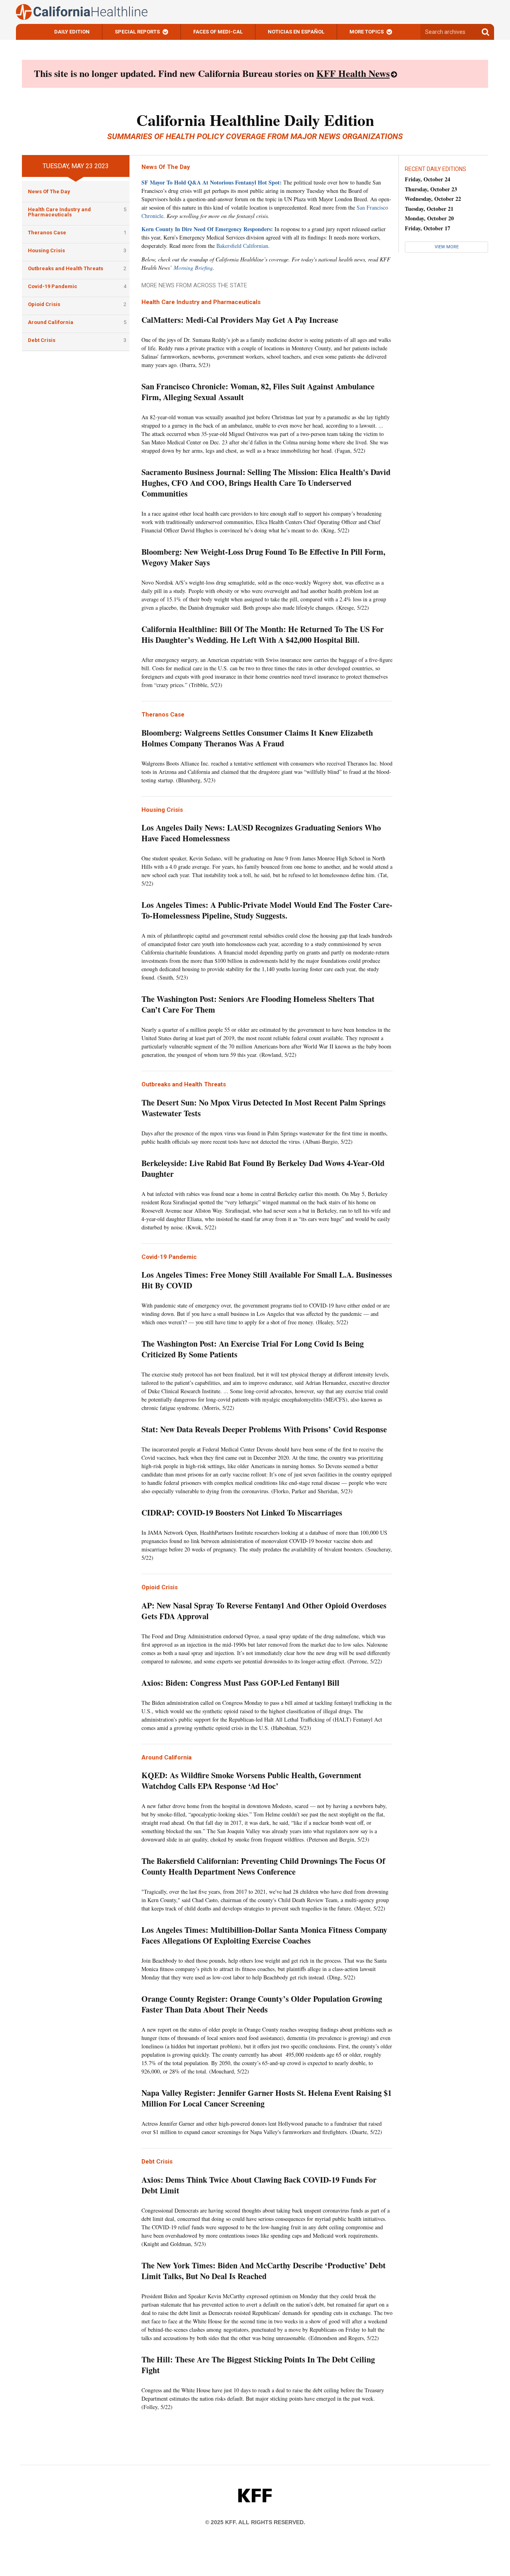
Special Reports (137, 32)
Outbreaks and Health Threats (66, 268)
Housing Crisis (46, 250)
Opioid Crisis (44, 304)
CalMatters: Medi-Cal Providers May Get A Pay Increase (240, 320)
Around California (51, 322)
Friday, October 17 (428, 228)
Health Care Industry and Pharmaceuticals (59, 212)
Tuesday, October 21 (429, 209)
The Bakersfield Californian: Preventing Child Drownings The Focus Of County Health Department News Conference (263, 1866)
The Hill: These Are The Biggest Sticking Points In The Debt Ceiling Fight (258, 2365)
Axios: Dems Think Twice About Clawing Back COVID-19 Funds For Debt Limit (259, 2185)
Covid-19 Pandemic (53, 286)
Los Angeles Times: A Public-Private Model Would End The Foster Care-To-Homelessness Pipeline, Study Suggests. (267, 910)
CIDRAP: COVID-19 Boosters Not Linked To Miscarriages (242, 1513)
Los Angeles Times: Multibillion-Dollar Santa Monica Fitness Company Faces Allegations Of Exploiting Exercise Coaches (264, 1935)
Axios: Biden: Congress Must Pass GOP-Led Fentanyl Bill (240, 1683)
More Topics (367, 32)
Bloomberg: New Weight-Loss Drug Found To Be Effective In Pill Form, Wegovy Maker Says (263, 557)
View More (447, 247)
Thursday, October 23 (431, 189)
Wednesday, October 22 (433, 199)
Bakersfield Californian (242, 246)
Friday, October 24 (428, 179)
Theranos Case (47, 233)
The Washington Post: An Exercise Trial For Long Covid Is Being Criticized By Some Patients (253, 1349)
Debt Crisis (42, 340)
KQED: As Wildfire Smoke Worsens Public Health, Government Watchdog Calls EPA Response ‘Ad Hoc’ (251, 1781)
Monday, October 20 (429, 218)
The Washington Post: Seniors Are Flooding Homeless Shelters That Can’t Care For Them (258, 1004)
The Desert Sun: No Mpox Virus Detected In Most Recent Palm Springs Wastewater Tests (264, 1108)
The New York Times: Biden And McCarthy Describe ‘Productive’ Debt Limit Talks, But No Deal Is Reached (264, 2271)
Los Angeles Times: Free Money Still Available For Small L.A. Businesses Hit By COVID (267, 1280)
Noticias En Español (296, 32)
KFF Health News (353, 73)
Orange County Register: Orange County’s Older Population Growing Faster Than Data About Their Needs (262, 2004)
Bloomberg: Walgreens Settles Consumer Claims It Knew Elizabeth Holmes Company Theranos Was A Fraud (257, 738)
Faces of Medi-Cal (218, 32)
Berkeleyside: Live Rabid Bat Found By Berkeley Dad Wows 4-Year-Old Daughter (263, 1168)
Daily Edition (72, 32)
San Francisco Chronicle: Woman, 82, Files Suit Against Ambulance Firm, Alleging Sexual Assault (258, 392)
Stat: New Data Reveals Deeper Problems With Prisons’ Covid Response (264, 1429)
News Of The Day (49, 191)
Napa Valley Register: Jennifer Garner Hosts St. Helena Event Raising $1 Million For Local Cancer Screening (267, 2098)
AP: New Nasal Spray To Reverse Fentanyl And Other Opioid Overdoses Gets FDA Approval (264, 1611)
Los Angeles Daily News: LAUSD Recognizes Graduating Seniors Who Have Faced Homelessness (261, 833)
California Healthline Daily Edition (255, 120)
